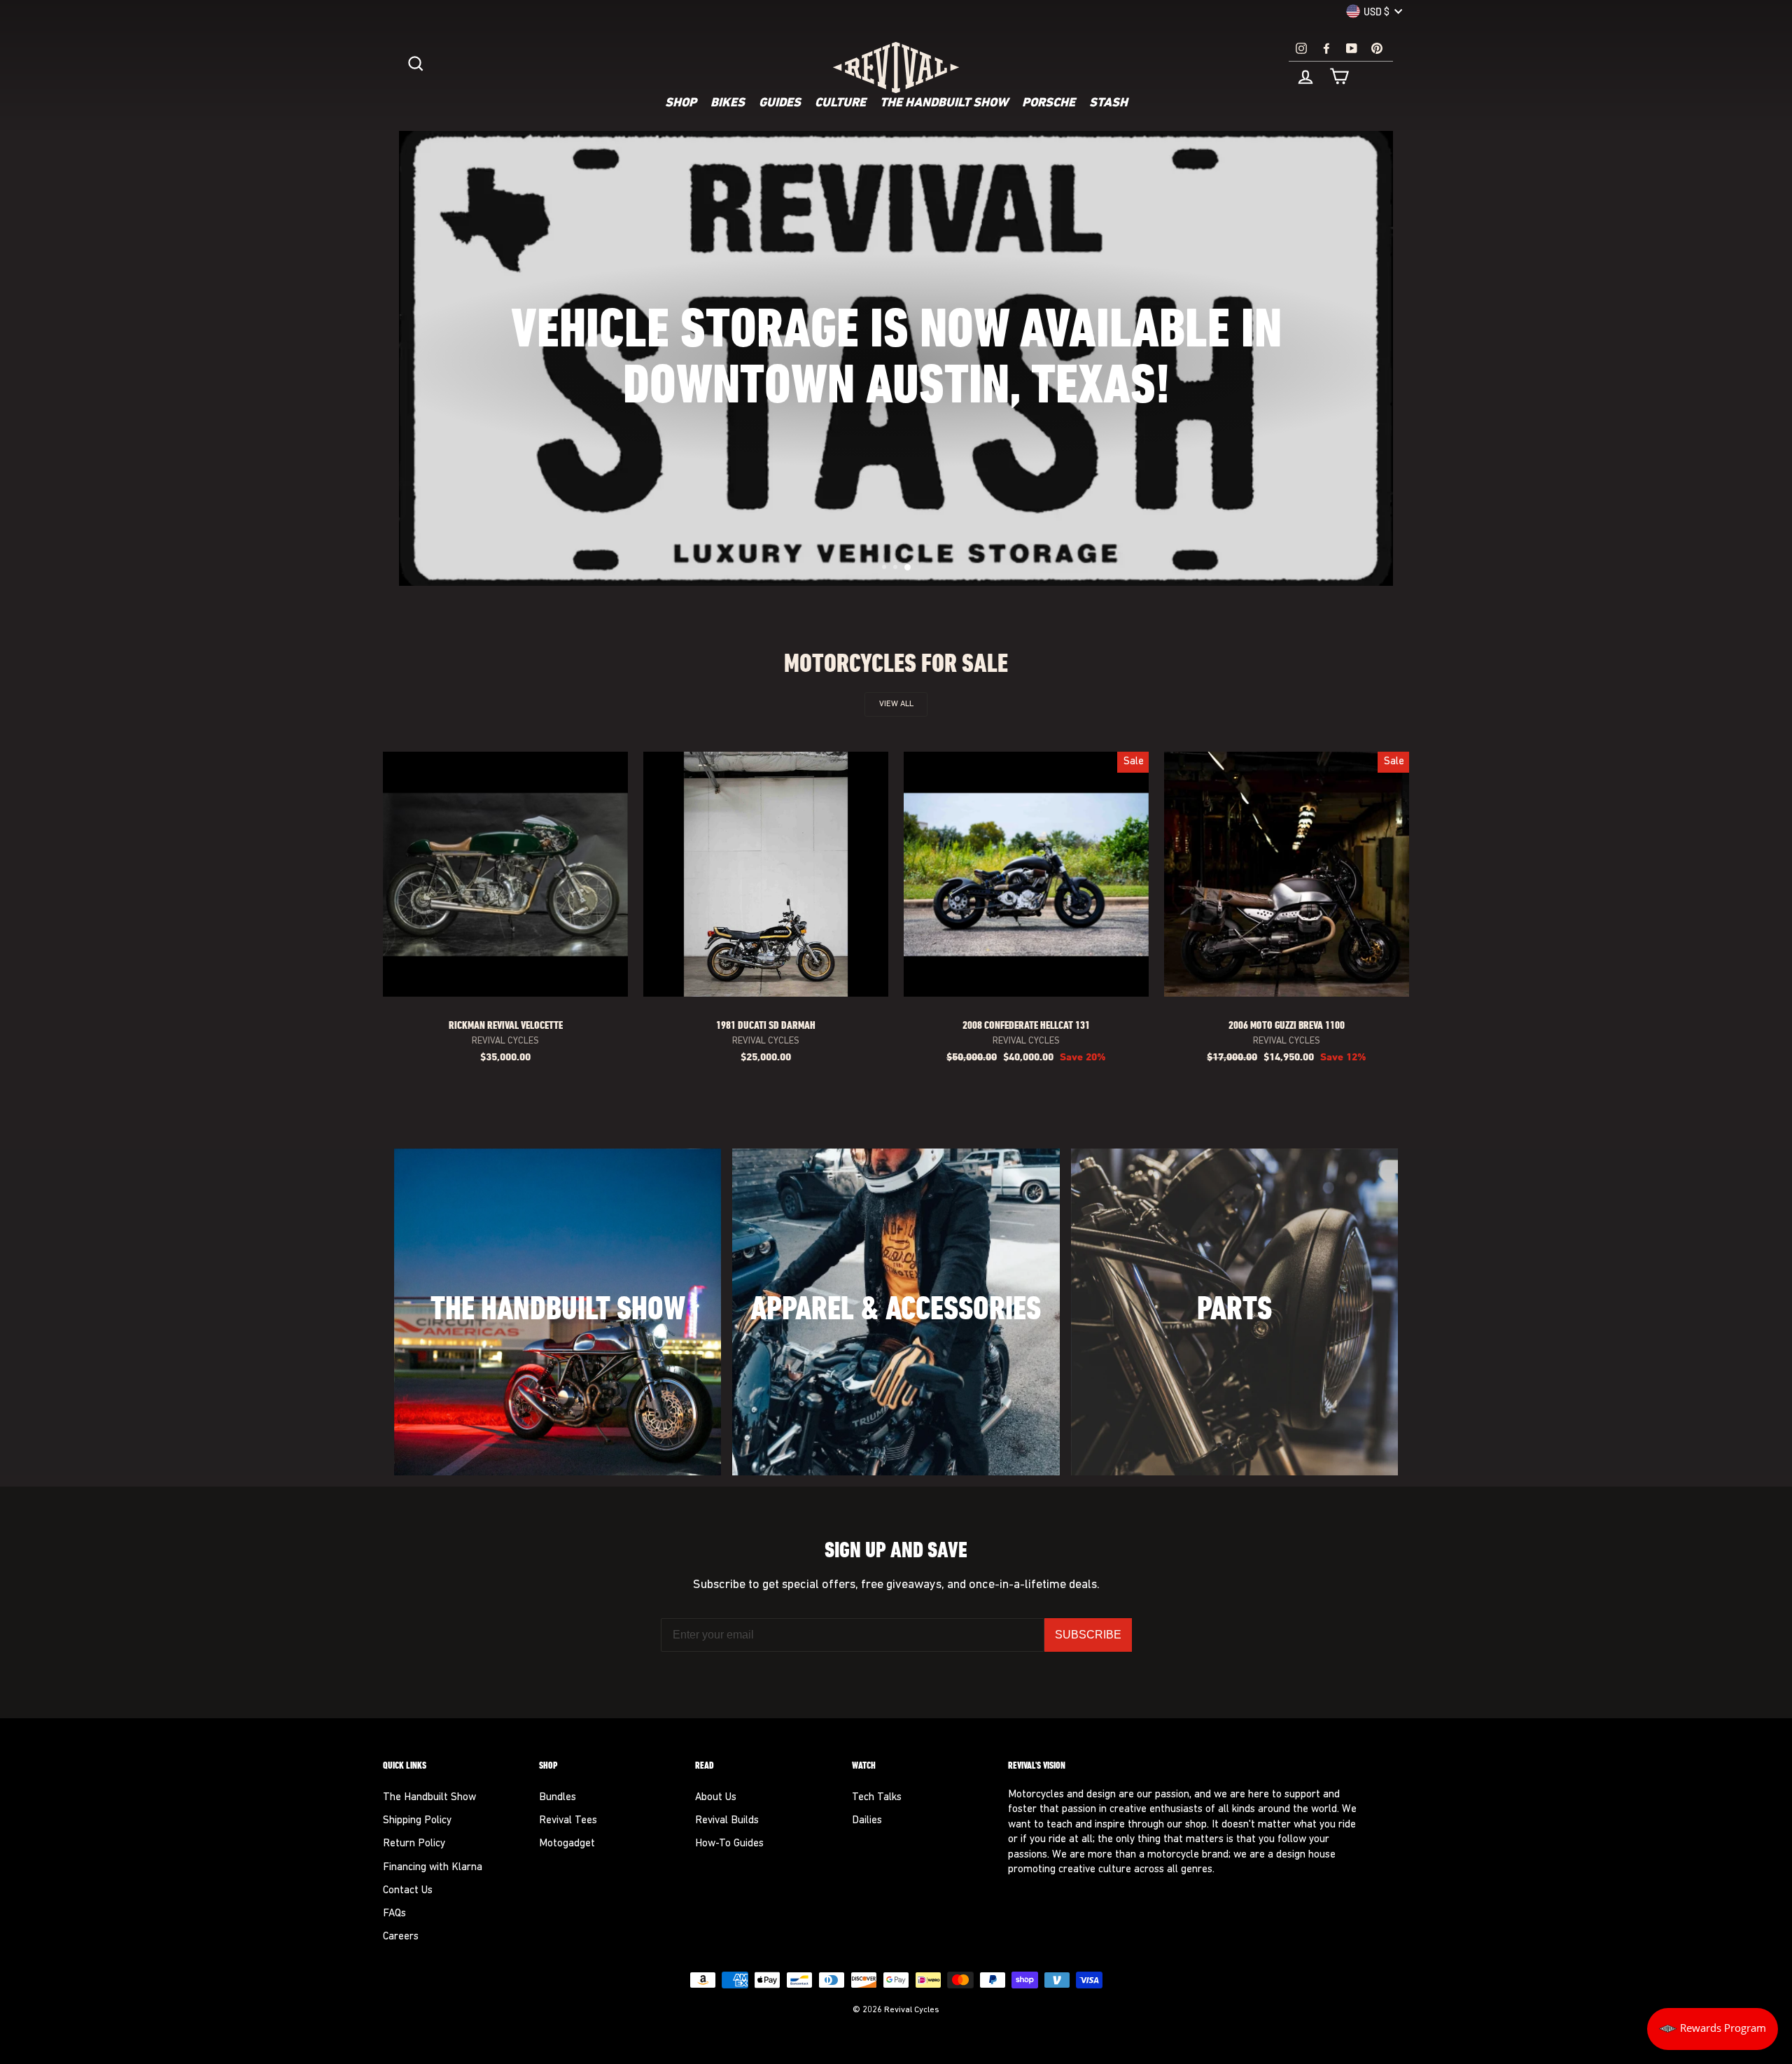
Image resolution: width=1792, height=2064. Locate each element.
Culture (840, 104)
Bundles (558, 1798)
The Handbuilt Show (944, 104)
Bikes (728, 104)
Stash (1108, 104)
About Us (716, 1798)
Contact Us (408, 1891)
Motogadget (567, 1844)
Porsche (1049, 104)
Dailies (867, 1821)
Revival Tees (568, 1821)
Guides (780, 104)
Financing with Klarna (433, 1868)
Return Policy (414, 1844)
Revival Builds (727, 1821)
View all (896, 704)
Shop (681, 104)
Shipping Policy (417, 1821)
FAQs (394, 1914)
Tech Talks (877, 1798)
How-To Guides (729, 1844)
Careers (401, 1937)
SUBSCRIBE (1088, 1635)
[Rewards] (1713, 2029)
